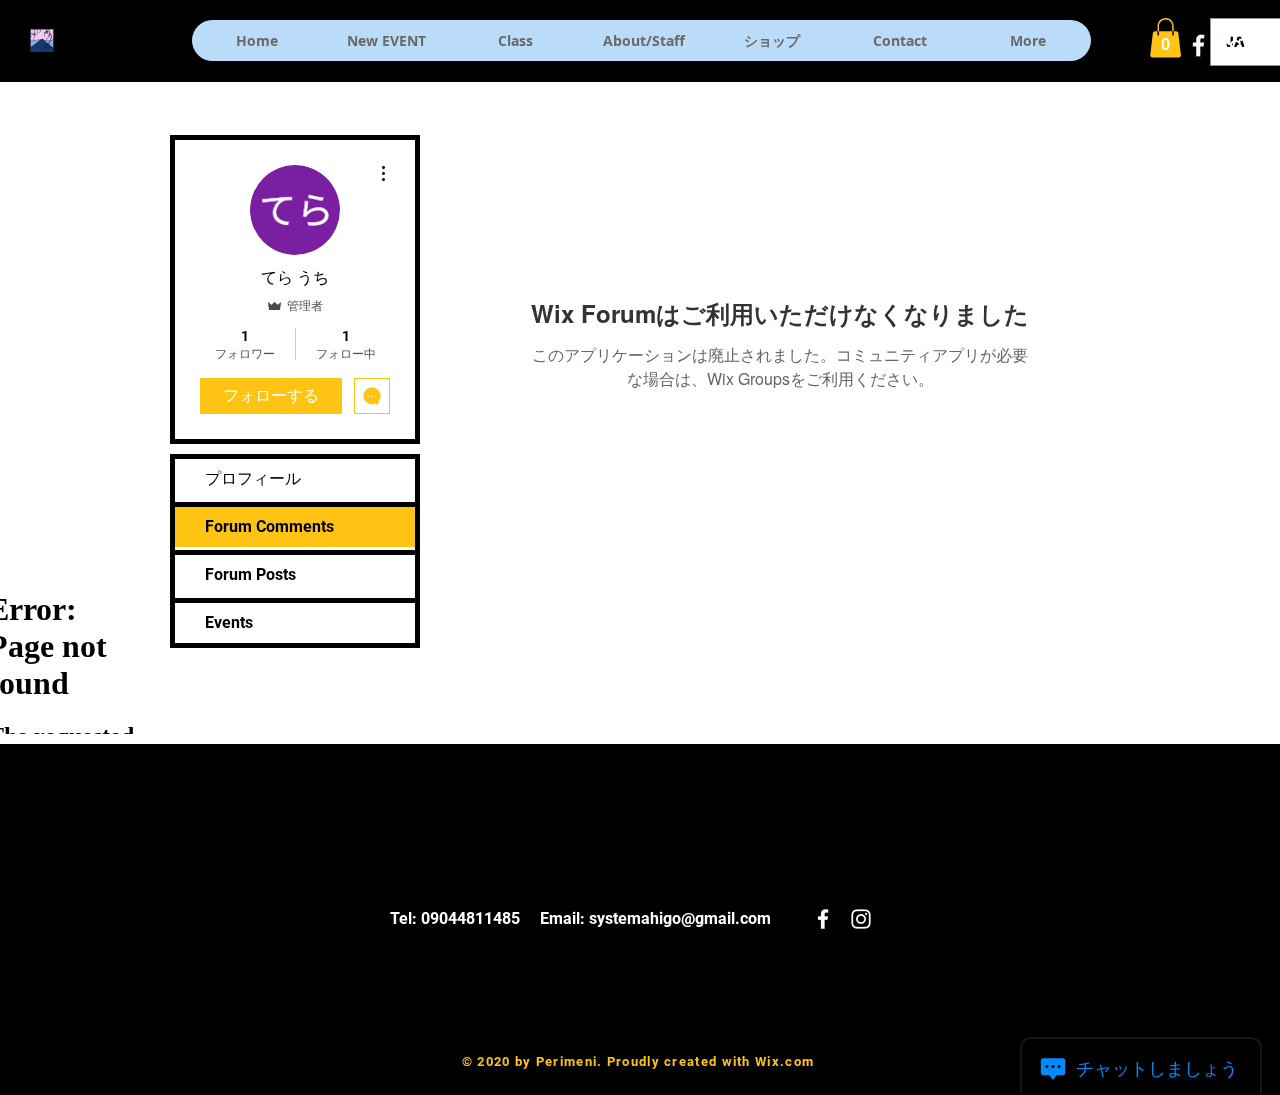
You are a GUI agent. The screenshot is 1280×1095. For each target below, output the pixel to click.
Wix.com (784, 1061)
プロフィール (253, 478)
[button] (1165, 37)
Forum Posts (250, 574)
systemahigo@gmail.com (680, 918)
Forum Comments (269, 526)
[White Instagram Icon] (1235, 45)
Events (229, 622)
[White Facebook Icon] (1198, 45)
